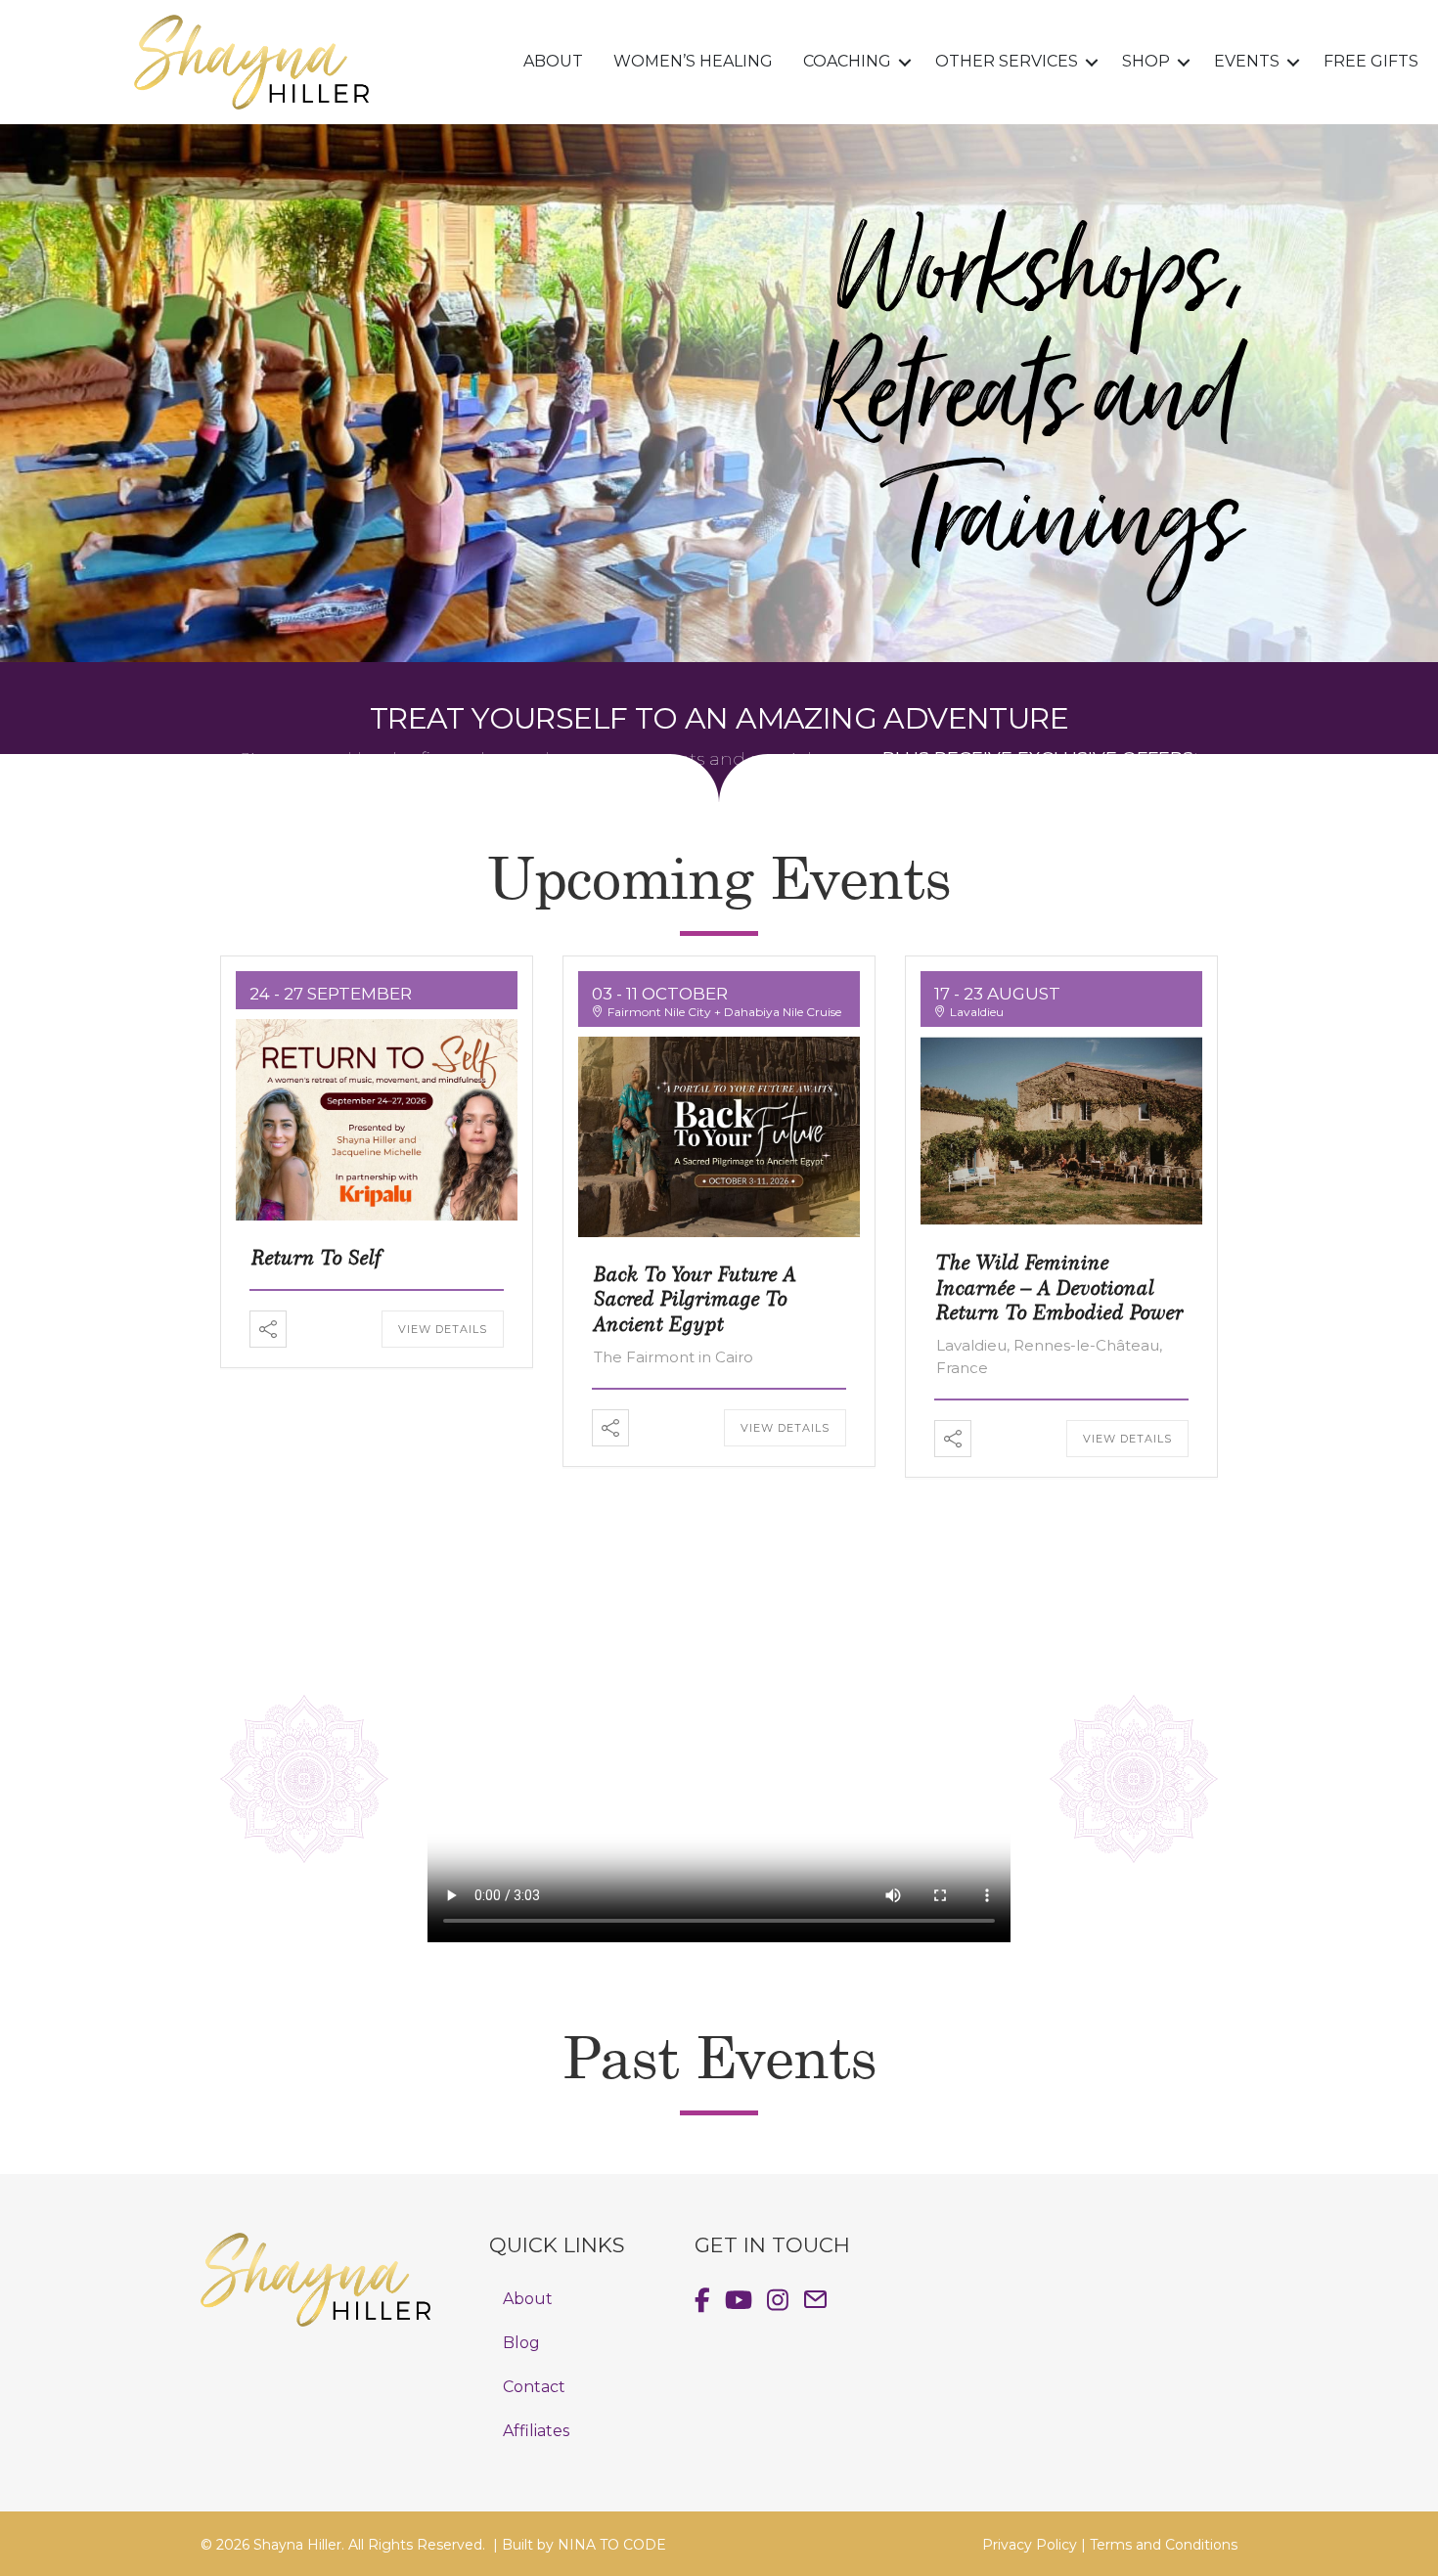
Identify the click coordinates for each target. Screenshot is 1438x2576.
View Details (443, 1329)
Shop (1146, 61)
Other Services (1007, 61)
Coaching (847, 61)
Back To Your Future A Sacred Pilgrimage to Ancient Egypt (695, 1298)
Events (1247, 61)
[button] (905, 62)
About (553, 61)
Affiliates (536, 2431)
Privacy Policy (1030, 2545)
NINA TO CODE (612, 2545)
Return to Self (316, 1257)
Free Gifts (1371, 61)
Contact (534, 2387)
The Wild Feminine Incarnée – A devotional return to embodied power (1060, 1287)
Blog (521, 2343)
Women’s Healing (693, 61)
